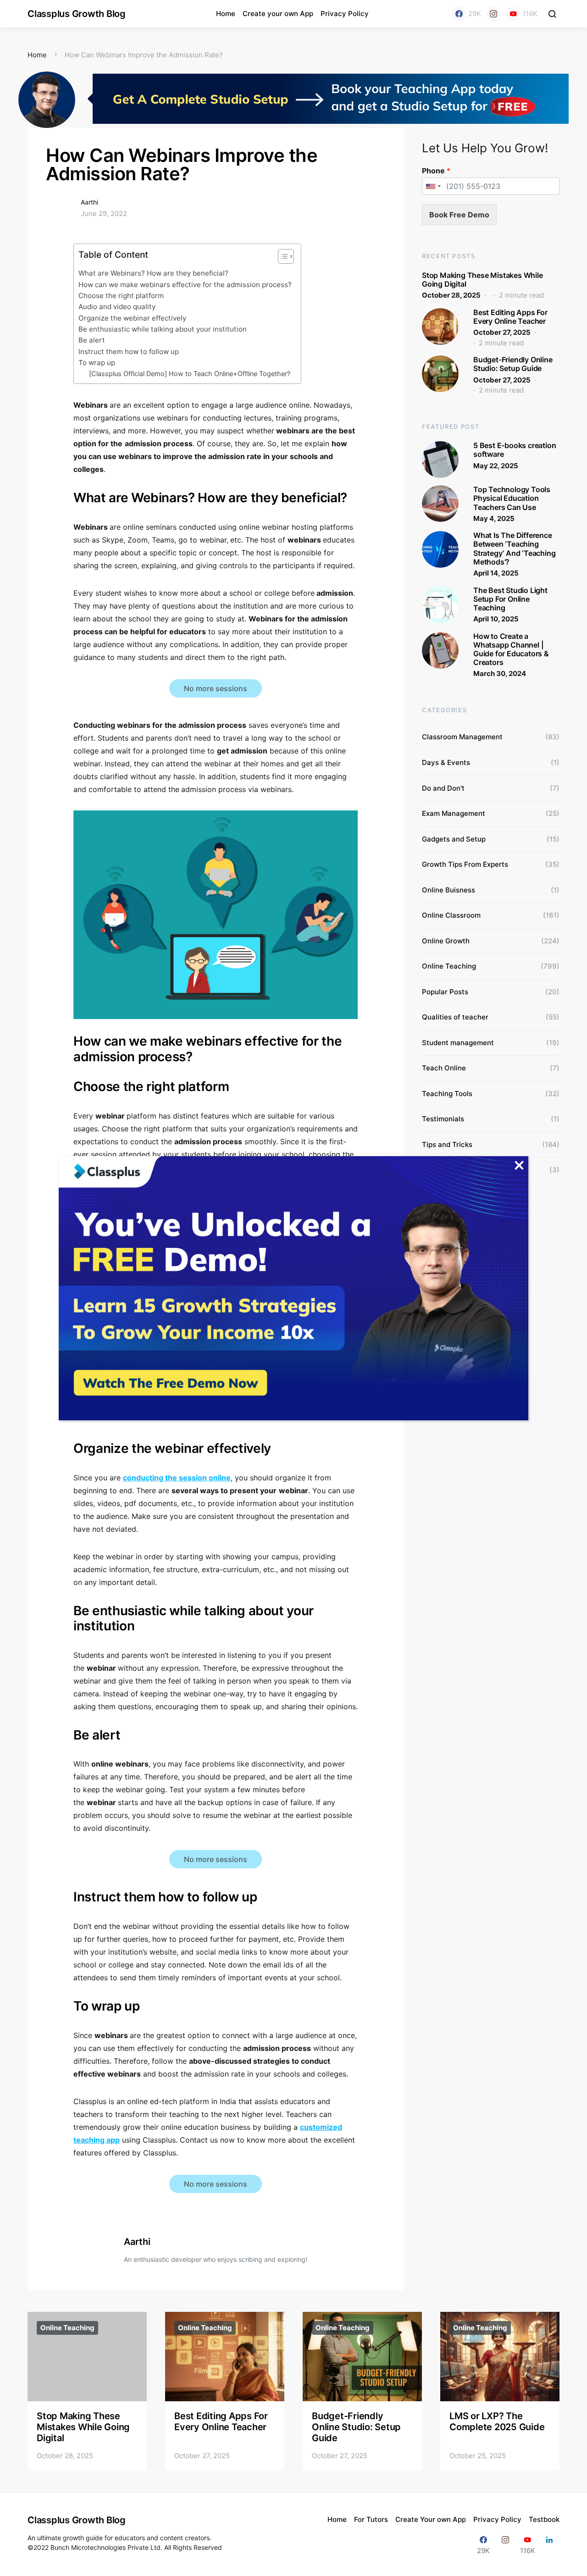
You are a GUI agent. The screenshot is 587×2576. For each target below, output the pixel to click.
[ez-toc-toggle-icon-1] (281, 258)
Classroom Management (462, 737)
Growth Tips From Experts (465, 864)
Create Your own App (431, 2519)
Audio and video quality (117, 307)
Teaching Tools (447, 1094)
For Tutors (371, 2519)
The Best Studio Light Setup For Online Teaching (510, 599)
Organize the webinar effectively (133, 318)
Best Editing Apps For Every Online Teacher (510, 317)
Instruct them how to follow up (130, 352)
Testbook (544, 2519)
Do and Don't (443, 788)
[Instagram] (493, 14)
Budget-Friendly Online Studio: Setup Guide (513, 364)
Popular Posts (445, 992)
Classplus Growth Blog (77, 14)
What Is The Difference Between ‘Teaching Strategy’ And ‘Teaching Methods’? (514, 548)
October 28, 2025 (451, 295)
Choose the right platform (122, 296)
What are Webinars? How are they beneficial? (154, 273)
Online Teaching (449, 966)
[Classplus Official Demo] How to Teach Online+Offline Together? (190, 374)
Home (226, 14)
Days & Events (446, 762)
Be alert (93, 340)
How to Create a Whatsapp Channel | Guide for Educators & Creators (511, 649)
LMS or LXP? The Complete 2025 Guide (497, 2421)
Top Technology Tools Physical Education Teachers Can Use (512, 498)
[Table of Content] (286, 256)
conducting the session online (177, 1478)
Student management (458, 1043)
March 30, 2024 (500, 673)
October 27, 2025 (502, 332)
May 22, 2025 (496, 466)
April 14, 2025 (496, 573)
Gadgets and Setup (454, 839)
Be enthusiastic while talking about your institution (163, 329)
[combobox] (433, 186)
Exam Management (454, 813)
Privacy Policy (345, 14)
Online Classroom (451, 915)
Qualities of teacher (455, 1017)
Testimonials (443, 1119)
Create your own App (278, 14)
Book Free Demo (459, 215)
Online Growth (446, 941)
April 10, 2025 (496, 619)
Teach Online (444, 1068)
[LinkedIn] (549, 2545)
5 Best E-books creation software (515, 450)
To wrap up (98, 363)
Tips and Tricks (447, 1144)
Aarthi (89, 202)
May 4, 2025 (494, 518)
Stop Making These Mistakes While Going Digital (482, 280)
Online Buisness (449, 890)
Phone (436, 171)
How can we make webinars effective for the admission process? (185, 285)
